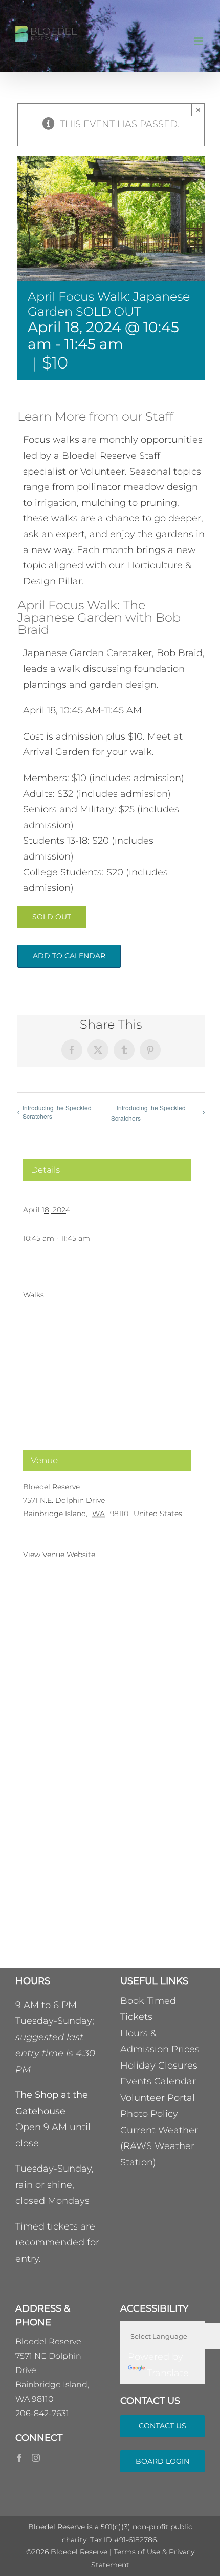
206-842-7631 (42, 2413)
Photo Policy (149, 2114)
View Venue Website (59, 1555)
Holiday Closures (159, 2066)
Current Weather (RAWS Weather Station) (159, 2146)
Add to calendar (69, 956)
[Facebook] (19, 2458)
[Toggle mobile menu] (199, 41)
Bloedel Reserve (51, 1487)
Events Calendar (158, 2081)
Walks (34, 1295)
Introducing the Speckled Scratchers (57, 1112)
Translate (168, 2373)
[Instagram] (36, 2458)
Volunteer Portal (158, 2098)
